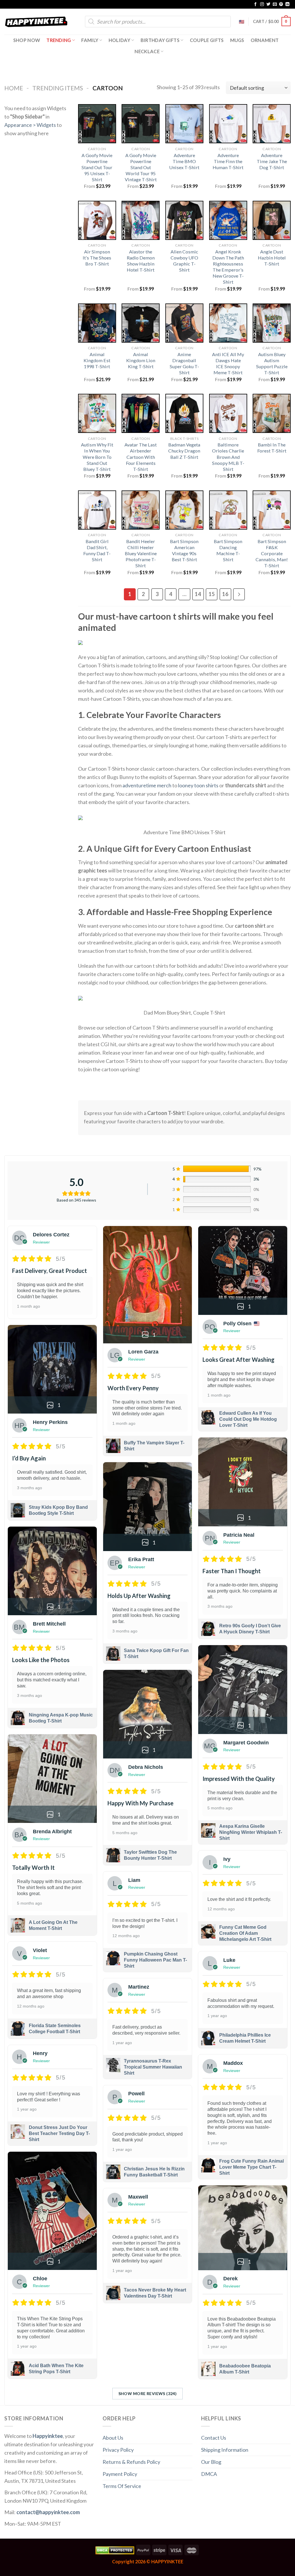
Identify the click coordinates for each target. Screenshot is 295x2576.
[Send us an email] (275, 4)
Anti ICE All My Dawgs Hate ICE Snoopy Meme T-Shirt (228, 363)
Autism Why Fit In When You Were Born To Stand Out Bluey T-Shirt (97, 457)
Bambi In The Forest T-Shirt (272, 448)
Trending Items (58, 88)
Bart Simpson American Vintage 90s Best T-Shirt (184, 550)
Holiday (119, 40)
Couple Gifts (207, 40)
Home (14, 88)
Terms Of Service (122, 2486)
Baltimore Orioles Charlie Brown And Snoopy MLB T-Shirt (228, 457)
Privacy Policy (118, 2450)
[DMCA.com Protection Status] (115, 2550)
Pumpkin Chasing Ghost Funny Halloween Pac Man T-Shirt (155, 1960)
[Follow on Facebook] (256, 4)
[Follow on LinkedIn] (288, 4)
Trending (59, 40)
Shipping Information (225, 2450)
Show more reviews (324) (148, 2393)
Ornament (265, 40)
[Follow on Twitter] (268, 4)
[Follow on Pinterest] (281, 4)
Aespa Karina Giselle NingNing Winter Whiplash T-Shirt (251, 1832)
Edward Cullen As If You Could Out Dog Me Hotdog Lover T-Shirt (248, 1419)
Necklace (147, 51)
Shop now (27, 40)
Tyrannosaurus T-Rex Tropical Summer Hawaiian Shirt (153, 2067)
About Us (113, 2438)
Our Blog (211, 2462)
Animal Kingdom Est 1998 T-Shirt (97, 360)
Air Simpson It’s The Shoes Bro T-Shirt (97, 258)
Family (90, 40)
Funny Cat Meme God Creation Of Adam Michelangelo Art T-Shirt (245, 1933)
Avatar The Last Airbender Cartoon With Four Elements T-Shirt (141, 457)
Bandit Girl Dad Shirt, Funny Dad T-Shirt (97, 550)
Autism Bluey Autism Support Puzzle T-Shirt (272, 363)
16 (225, 594)
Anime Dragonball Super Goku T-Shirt (184, 363)
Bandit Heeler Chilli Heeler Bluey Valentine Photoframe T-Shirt (141, 553)
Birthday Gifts (160, 40)
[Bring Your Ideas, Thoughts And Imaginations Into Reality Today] (36, 22)
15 (212, 594)
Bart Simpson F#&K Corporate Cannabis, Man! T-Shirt (272, 553)
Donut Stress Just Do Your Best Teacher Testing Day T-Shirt (59, 2133)
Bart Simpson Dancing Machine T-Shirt (228, 550)
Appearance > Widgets (30, 125)
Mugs (237, 40)
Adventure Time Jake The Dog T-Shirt (272, 161)
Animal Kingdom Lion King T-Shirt (141, 360)
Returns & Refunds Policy (131, 2462)
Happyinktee (48, 2436)
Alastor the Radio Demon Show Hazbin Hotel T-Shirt (141, 261)
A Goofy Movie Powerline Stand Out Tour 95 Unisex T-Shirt (97, 167)
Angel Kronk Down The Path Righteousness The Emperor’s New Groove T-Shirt (228, 267)
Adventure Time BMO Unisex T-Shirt (184, 161)
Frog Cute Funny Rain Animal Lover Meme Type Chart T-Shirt (251, 2167)
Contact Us (214, 2438)
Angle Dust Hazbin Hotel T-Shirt (272, 258)
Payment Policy (120, 2474)
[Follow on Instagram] (262, 4)
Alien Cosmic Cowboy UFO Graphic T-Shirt (184, 261)
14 (198, 594)
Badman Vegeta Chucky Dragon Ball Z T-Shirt (184, 451)
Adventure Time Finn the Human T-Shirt (228, 161)
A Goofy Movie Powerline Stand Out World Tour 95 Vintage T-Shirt (141, 167)
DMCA (209, 2474)
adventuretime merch (147, 785)
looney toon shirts (198, 785)
